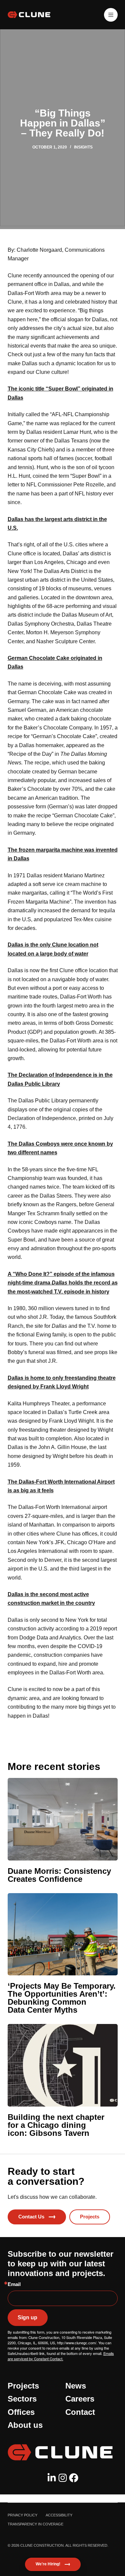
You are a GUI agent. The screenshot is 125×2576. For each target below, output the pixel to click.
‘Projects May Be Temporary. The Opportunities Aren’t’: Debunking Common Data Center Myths (62, 1998)
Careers (80, 2399)
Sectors (22, 2399)
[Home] (63, 2452)
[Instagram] (63, 2478)
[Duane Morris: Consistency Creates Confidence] (63, 1819)
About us (25, 2425)
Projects (23, 2386)
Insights (83, 147)
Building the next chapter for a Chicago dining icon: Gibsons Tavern (56, 2125)
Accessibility (59, 2515)
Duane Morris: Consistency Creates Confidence (59, 1875)
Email (14, 2284)
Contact (80, 2412)
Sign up (27, 2317)
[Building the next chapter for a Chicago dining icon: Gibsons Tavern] (63, 2065)
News (76, 2386)
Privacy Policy (22, 2515)
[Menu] (111, 15)
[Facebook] (74, 2478)
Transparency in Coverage (35, 2524)
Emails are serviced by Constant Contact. (61, 2356)
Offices (21, 2412)
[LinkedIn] (52, 2478)
